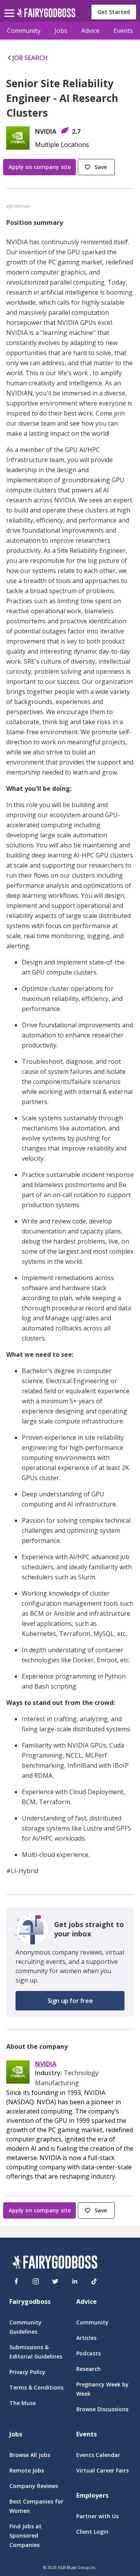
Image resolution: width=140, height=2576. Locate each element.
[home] (46, 15)
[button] (97, 167)
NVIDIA (46, 2064)
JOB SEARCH (30, 58)
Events (123, 31)
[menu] (10, 7)
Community (24, 31)
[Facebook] (16, 2281)
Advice (90, 31)
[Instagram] (36, 2281)
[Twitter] (55, 2281)
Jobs (61, 31)
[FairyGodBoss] (55, 2263)
